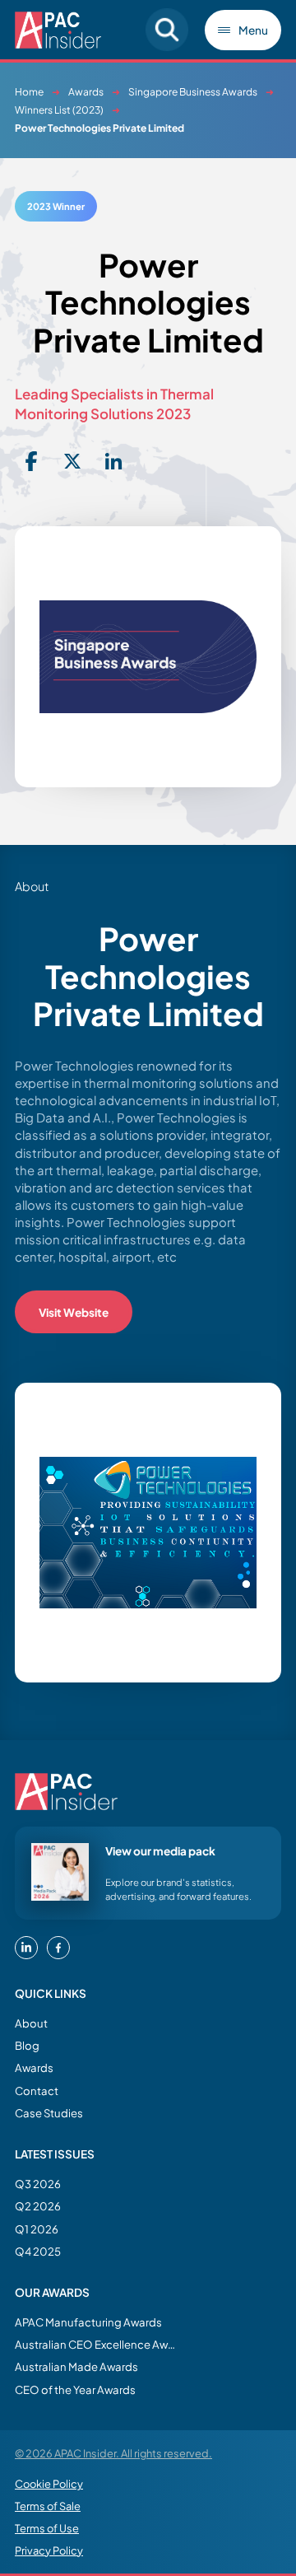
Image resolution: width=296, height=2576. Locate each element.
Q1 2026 (37, 2229)
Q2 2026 (38, 2206)
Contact (37, 2091)
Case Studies (49, 2113)
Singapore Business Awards (193, 92)
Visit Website (74, 1312)
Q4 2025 (38, 2251)
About (31, 2023)
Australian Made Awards (76, 2366)
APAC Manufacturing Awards (88, 2322)
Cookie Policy (49, 2484)
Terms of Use (47, 2528)
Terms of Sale (48, 2506)
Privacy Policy (49, 2550)
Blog (27, 2045)
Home (29, 92)
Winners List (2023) (59, 110)
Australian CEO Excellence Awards (97, 2344)
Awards (86, 92)
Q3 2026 (38, 2184)
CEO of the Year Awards (75, 2389)
